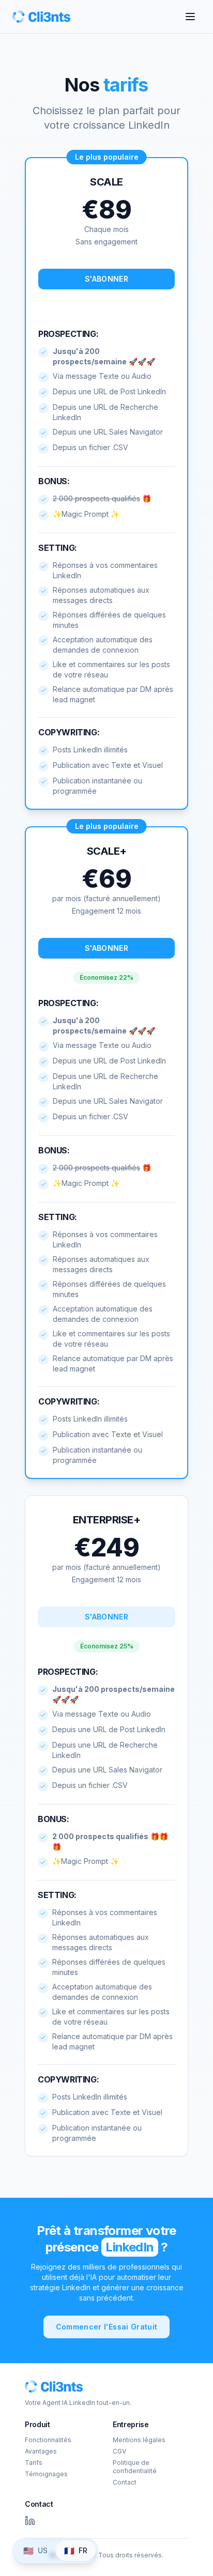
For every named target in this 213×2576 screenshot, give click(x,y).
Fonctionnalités (48, 2440)
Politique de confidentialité (135, 2467)
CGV (119, 2451)
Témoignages (46, 2474)
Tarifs (34, 2463)
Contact (125, 2482)
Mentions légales (139, 2440)
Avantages (41, 2451)
